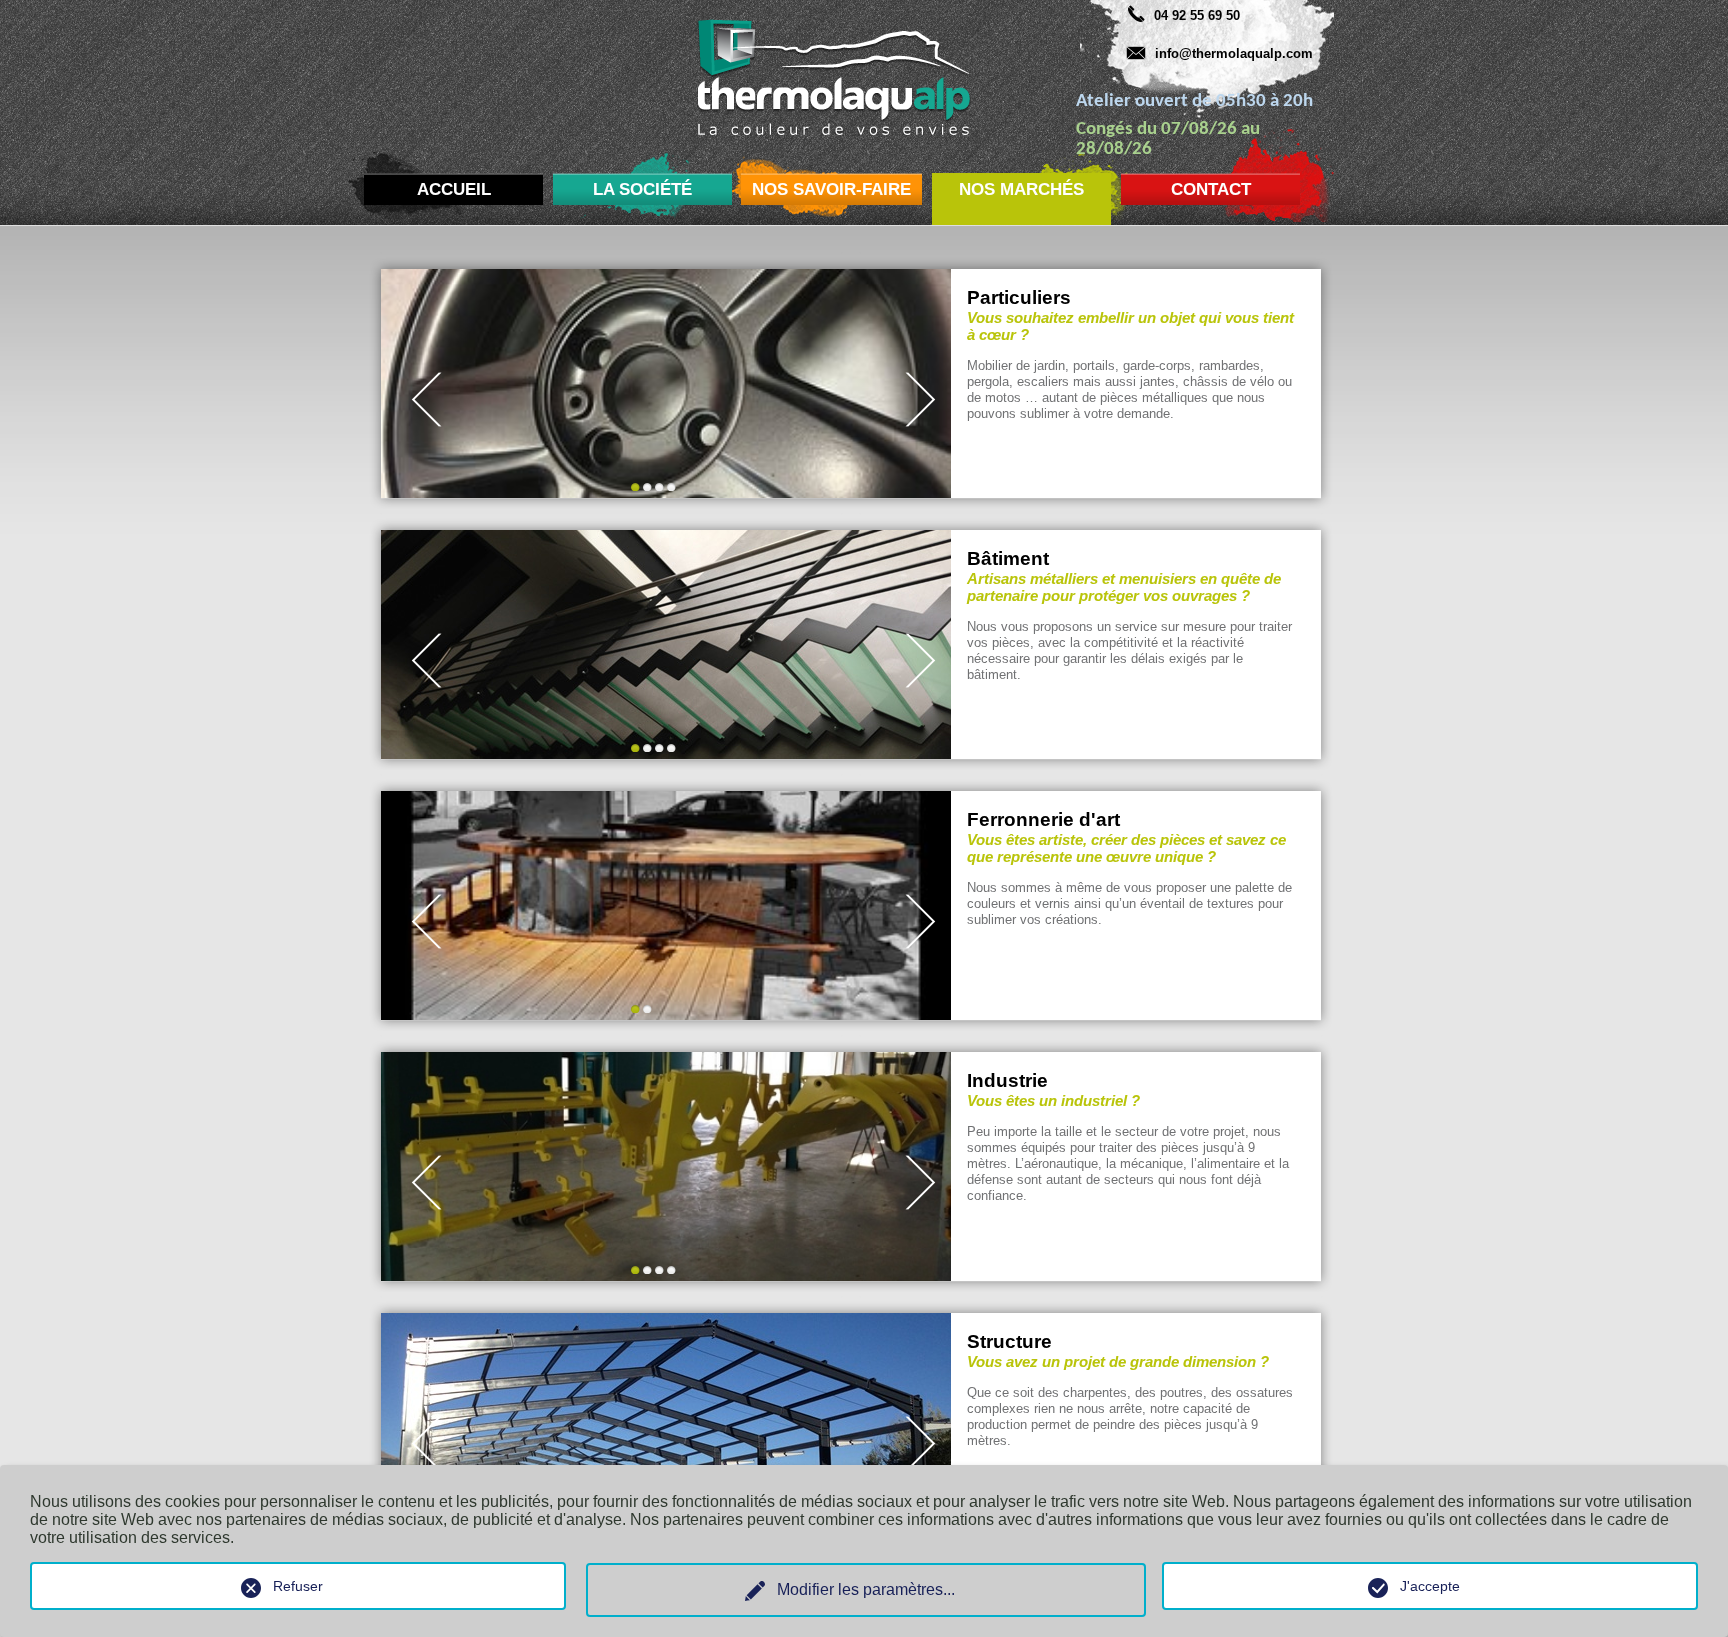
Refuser (298, 1586)
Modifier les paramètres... (866, 1589)
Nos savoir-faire (831, 189)
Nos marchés (1021, 189)
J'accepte (1430, 1586)
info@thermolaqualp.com (1234, 53)
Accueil (454, 189)
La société (642, 189)
